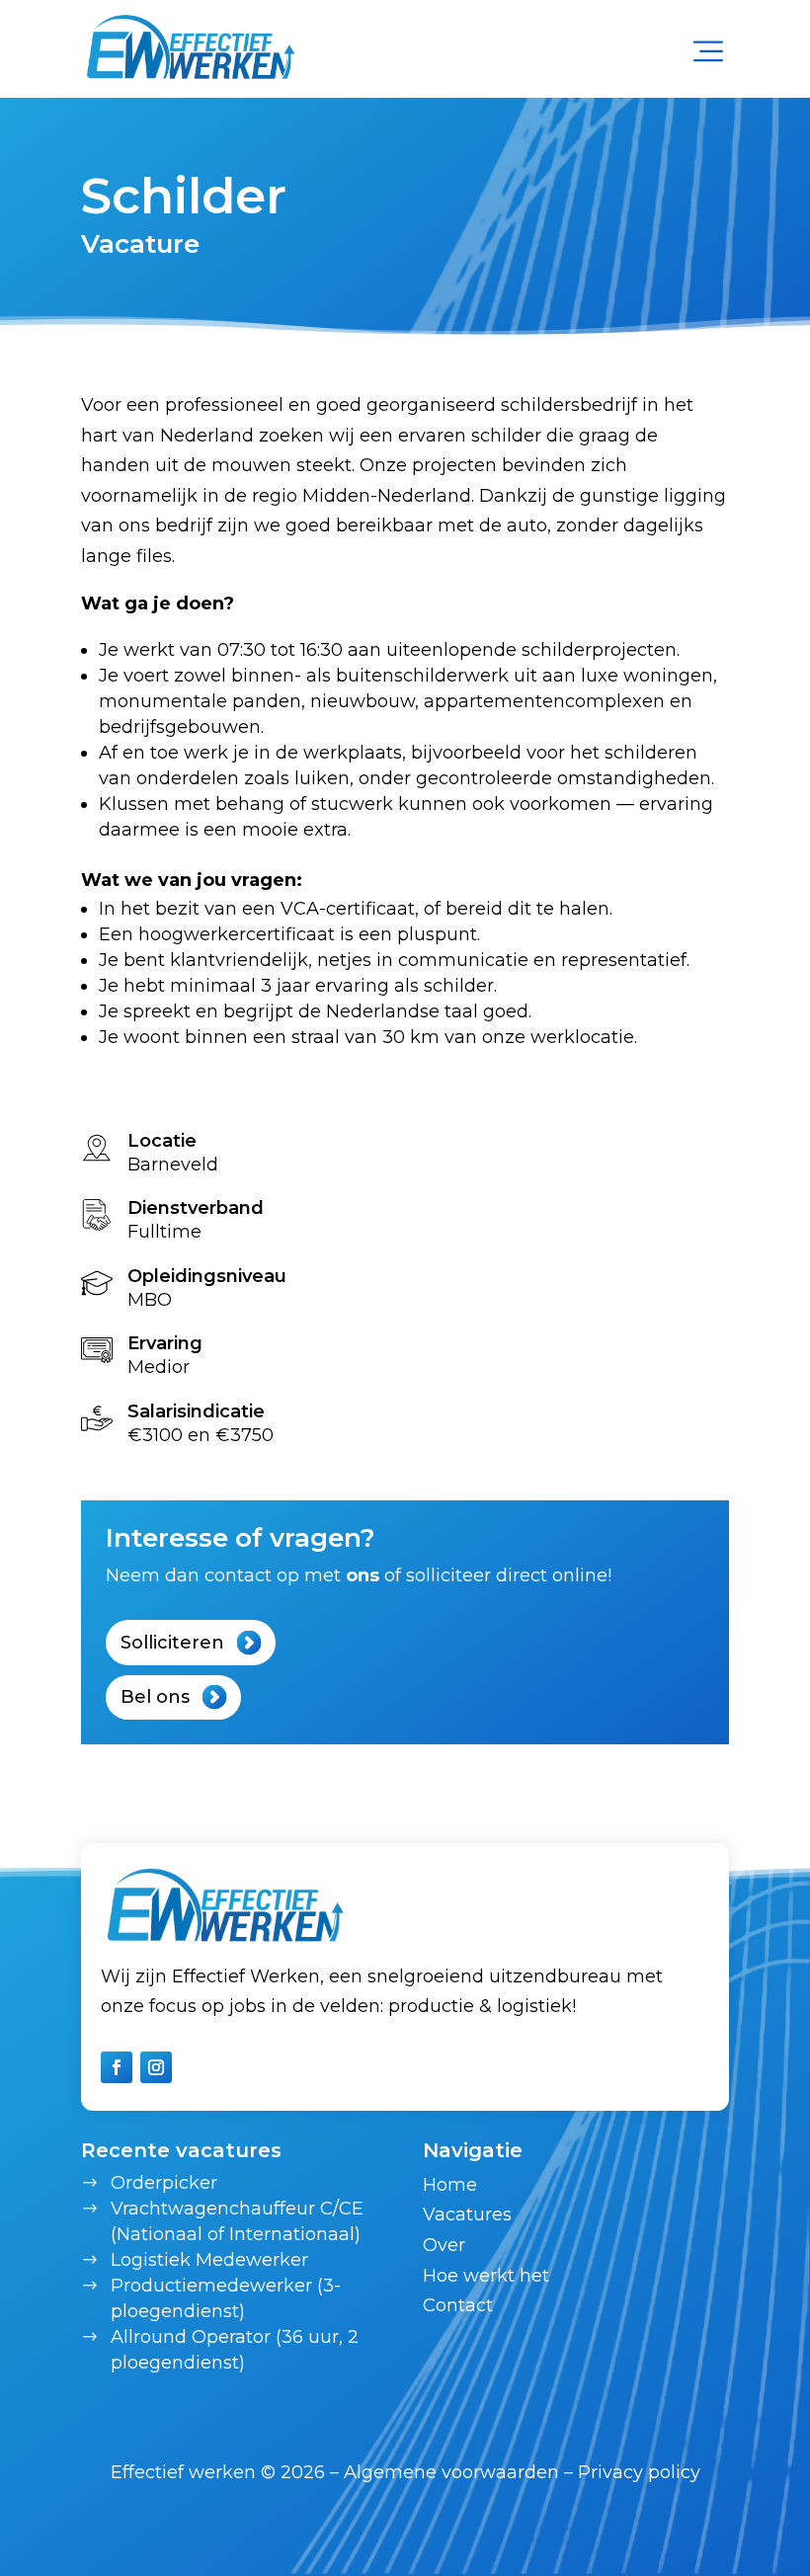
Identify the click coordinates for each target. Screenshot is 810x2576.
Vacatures (467, 2214)
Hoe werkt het (486, 2276)
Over (444, 2245)
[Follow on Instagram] (156, 2067)
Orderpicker (164, 2183)
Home (450, 2185)
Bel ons (155, 1697)
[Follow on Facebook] (117, 2067)
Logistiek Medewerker (209, 2260)
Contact (458, 2305)
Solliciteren (172, 1643)
